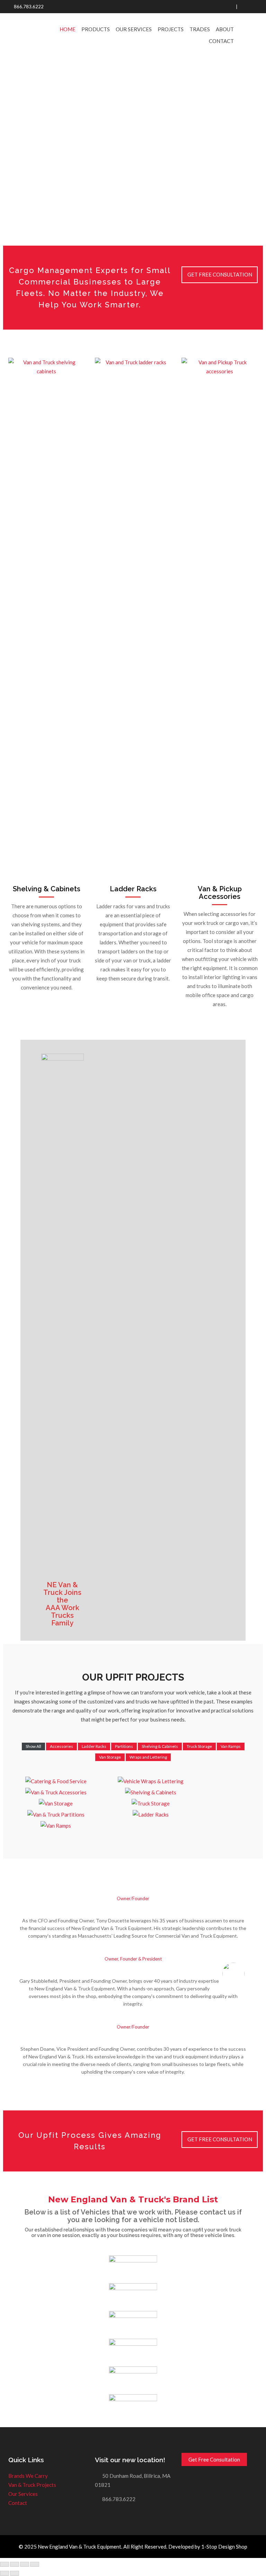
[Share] (15, 2564)
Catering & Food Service (52, 1777)
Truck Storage (199, 1746)
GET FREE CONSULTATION (220, 2139)
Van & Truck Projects (32, 2485)
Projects (171, 29)
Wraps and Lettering (148, 1757)
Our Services (134, 29)
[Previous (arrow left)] (5, 2573)
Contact (221, 41)
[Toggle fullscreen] (25, 2564)
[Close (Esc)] (5, 2564)
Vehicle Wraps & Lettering (147, 1777)
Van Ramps (231, 1746)
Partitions (124, 1746)
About (225, 29)
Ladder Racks (133, 889)
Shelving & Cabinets (160, 1746)
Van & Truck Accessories (52, 1788)
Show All (33, 1746)
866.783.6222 (29, 7)
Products (96, 29)
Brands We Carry (28, 2476)
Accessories (61, 1746)
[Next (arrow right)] (15, 2573)
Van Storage (110, 1757)
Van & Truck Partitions (52, 1810)
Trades (200, 29)
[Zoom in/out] (35, 2564)
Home (68, 29)
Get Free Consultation (220, 274)
